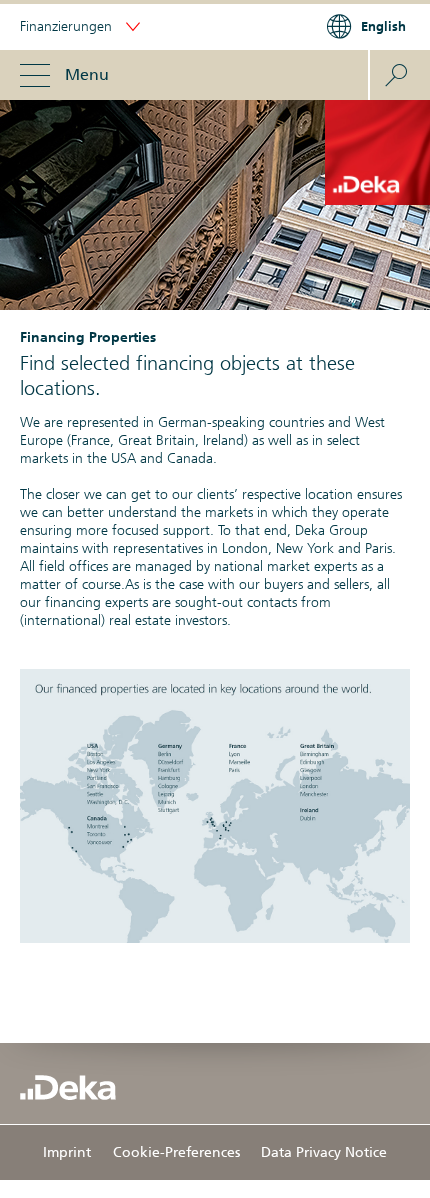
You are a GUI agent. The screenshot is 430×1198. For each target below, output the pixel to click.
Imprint (67, 1152)
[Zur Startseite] (68, 1087)
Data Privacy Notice (324, 1152)
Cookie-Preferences (176, 1152)
